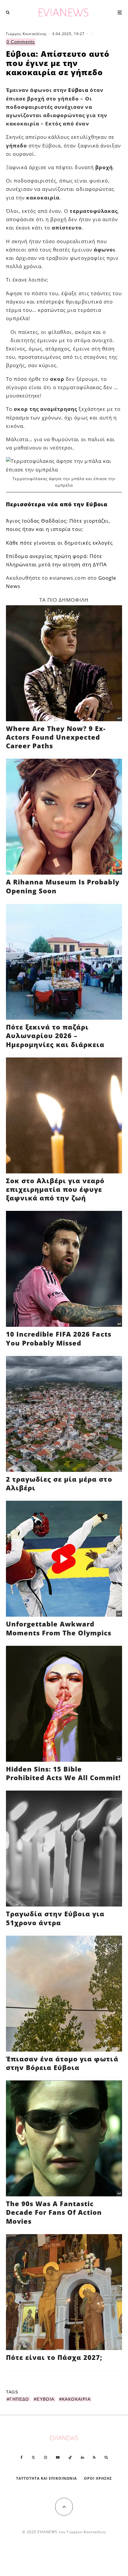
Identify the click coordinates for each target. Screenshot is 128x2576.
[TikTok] (70, 2457)
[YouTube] (58, 2457)
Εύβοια (78, 90)
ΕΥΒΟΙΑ (45, 2399)
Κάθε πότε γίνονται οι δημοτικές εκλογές (59, 543)
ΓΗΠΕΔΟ (19, 2399)
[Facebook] (22, 2457)
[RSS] (94, 2457)
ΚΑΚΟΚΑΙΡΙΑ (76, 2399)
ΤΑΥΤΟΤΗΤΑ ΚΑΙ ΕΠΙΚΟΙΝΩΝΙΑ (47, 2478)
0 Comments (21, 42)
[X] (33, 2457)
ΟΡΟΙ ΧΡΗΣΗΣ (98, 2478)
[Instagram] (46, 2457)
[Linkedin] (82, 2457)
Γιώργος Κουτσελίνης (26, 34)
